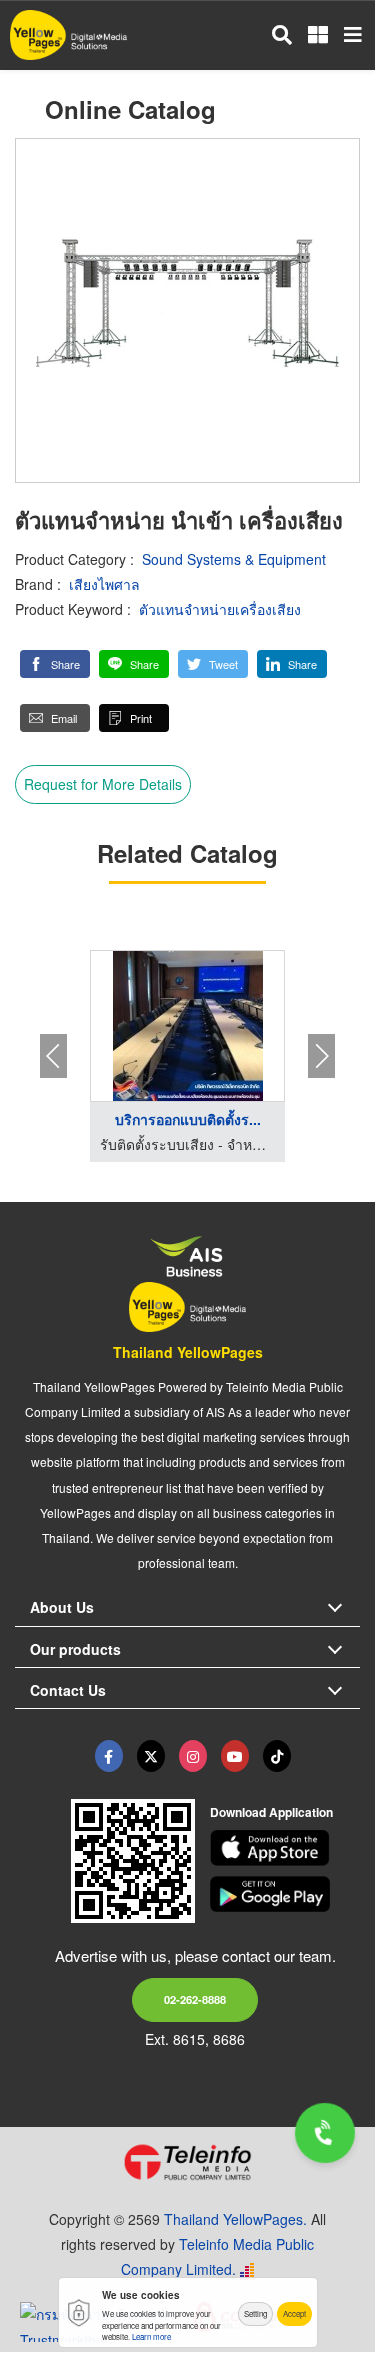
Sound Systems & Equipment (234, 559)
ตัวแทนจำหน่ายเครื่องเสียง (220, 609)
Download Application (271, 1812)
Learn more (151, 2336)
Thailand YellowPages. (235, 2219)
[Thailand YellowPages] (151, 1756)
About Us (62, 1607)
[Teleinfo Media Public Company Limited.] (187, 2162)
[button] (55, 664)
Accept (294, 2313)
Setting (255, 2313)
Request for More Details (103, 784)
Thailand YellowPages (188, 1352)
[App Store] (285, 1848)
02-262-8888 (195, 1999)
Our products (75, 1649)
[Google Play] (285, 1894)
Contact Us (68, 1690)
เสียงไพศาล (104, 584)
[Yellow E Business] (109, 1756)
